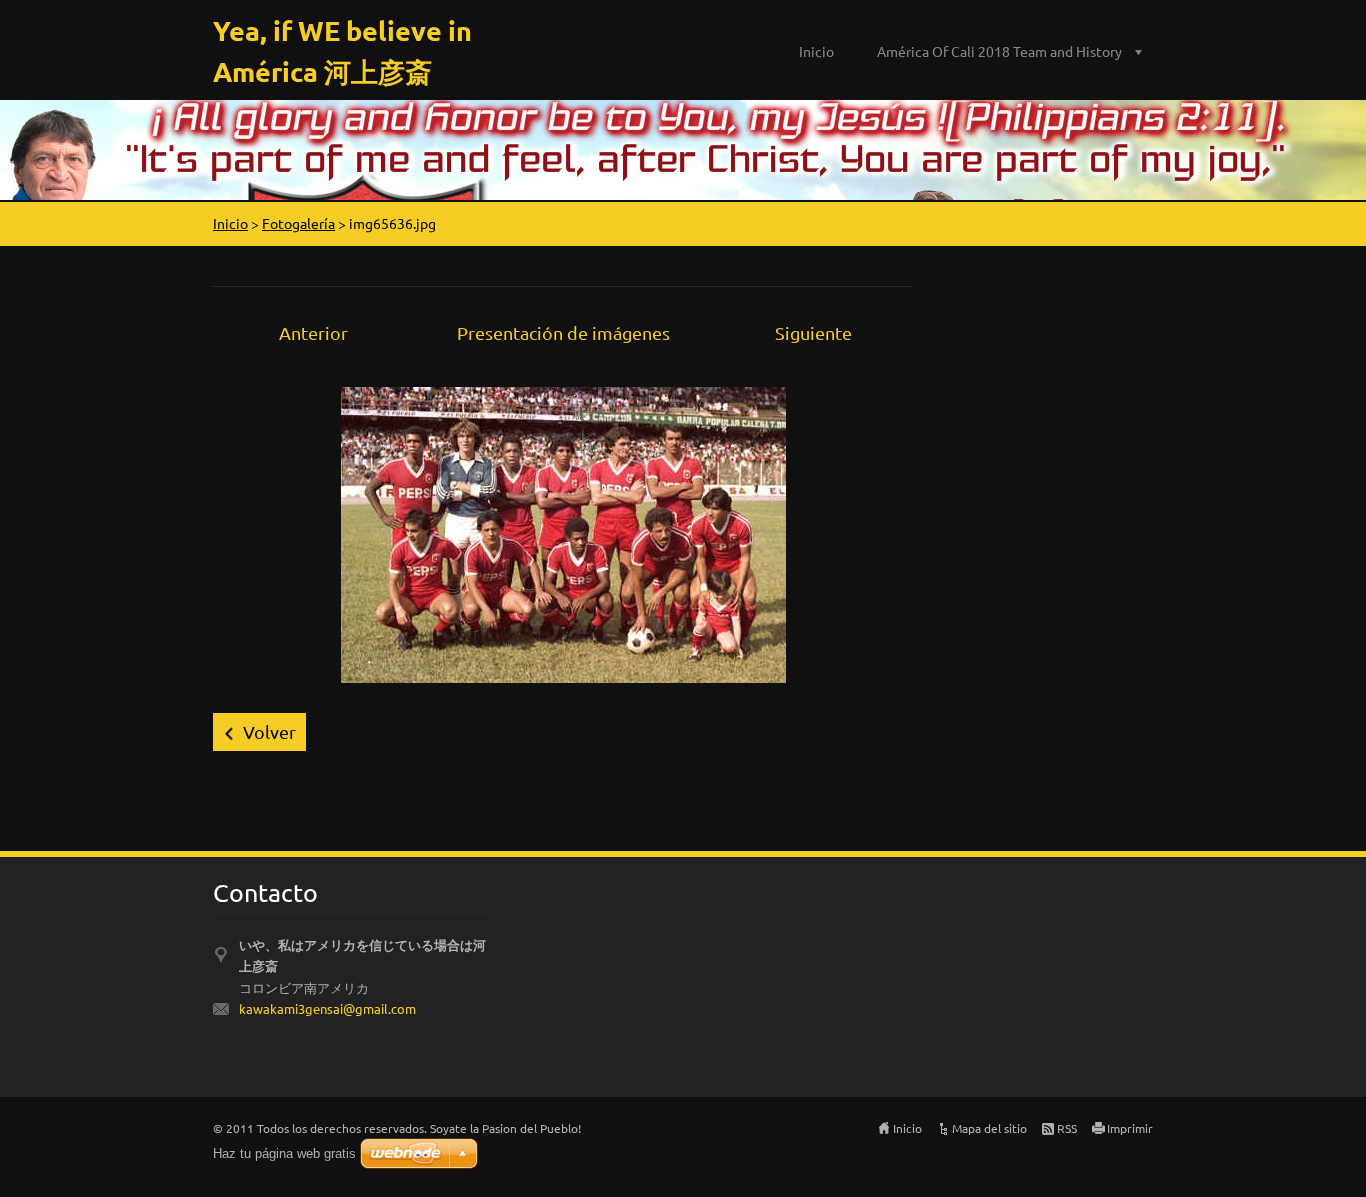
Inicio (816, 51)
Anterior (313, 332)
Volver (269, 731)
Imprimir (1130, 1128)
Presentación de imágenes (563, 332)
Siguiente (813, 332)
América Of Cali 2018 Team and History (999, 51)
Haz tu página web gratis (284, 1153)
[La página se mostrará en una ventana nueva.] (563, 532)
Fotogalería (298, 223)
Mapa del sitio (989, 1128)
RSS (1067, 1128)
